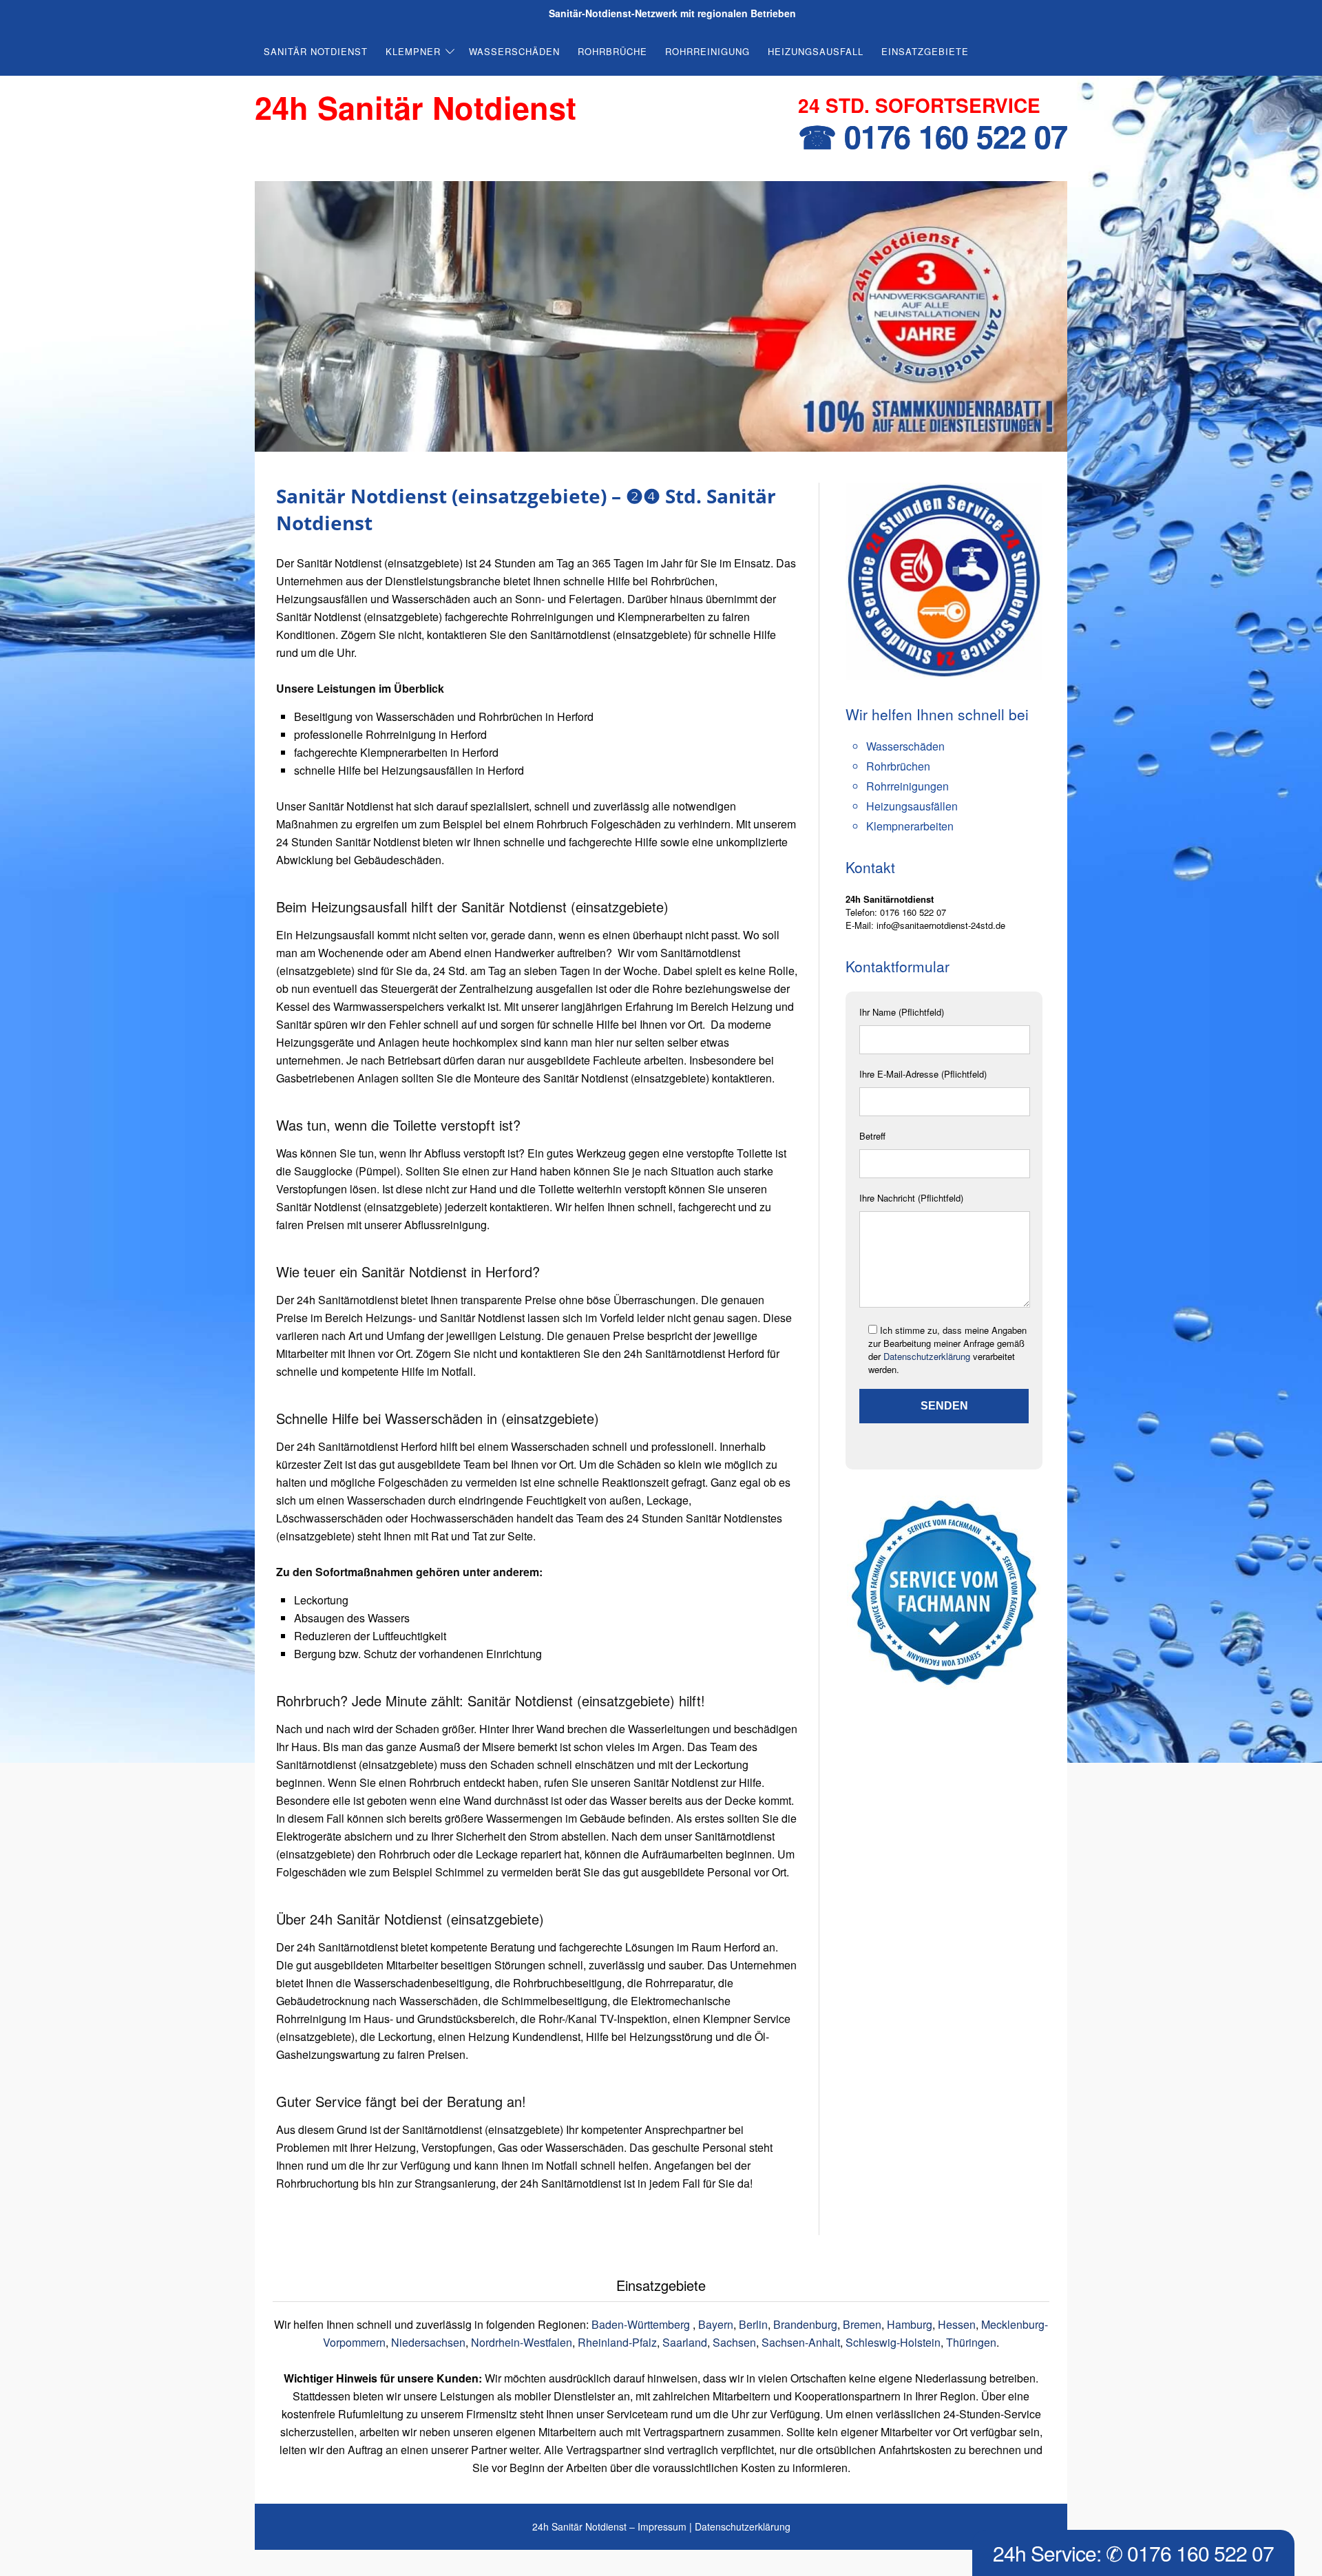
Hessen (957, 2324)
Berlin (753, 2324)
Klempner (413, 51)
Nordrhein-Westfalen (522, 2342)
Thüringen (971, 2342)
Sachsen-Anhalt (801, 2342)
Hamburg (910, 2324)
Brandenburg (805, 2324)
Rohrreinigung (707, 51)
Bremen (862, 2324)
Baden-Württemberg (642, 2324)
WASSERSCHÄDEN (514, 51)
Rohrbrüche (612, 51)
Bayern (716, 2324)
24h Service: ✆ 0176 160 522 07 (1133, 2553)
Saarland (685, 2342)
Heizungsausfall (816, 51)
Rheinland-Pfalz (617, 2342)
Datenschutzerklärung (927, 1356)
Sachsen (734, 2342)
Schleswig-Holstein (893, 2342)
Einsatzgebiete (925, 51)
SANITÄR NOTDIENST (316, 51)
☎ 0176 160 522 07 (933, 136)
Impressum (662, 2526)
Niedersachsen (428, 2342)
